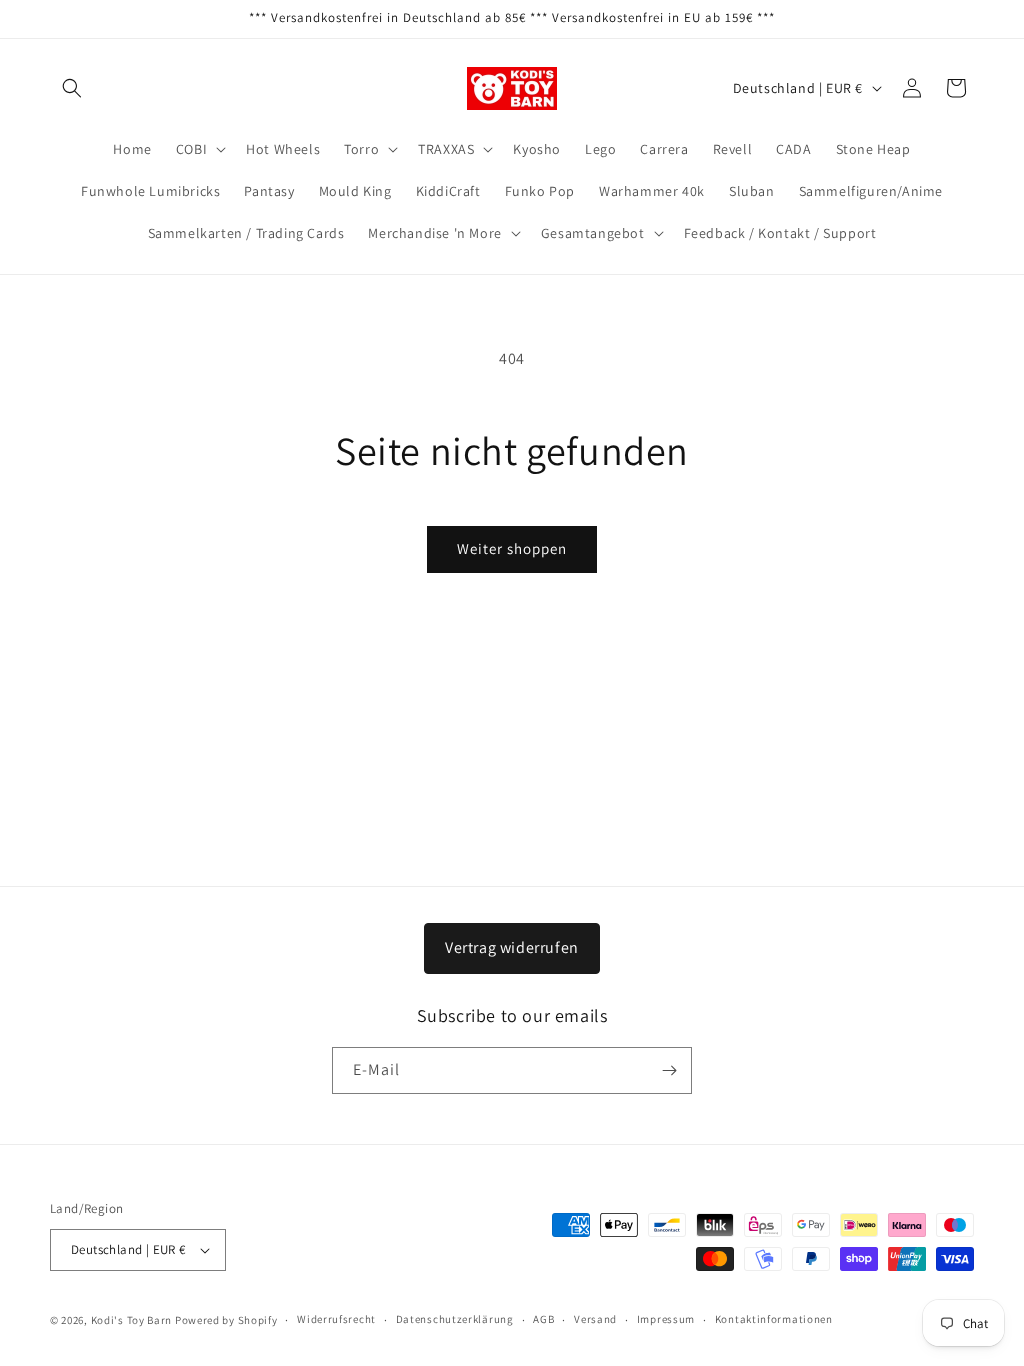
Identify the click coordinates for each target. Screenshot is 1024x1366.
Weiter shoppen (512, 548)
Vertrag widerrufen (512, 947)
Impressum (666, 1319)
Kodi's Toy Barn (132, 1320)
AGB (543, 1319)
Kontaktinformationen (774, 1319)
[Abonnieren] (669, 1070)
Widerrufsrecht (336, 1319)
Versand (595, 1319)
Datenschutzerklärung (455, 1319)
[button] (72, 88)
